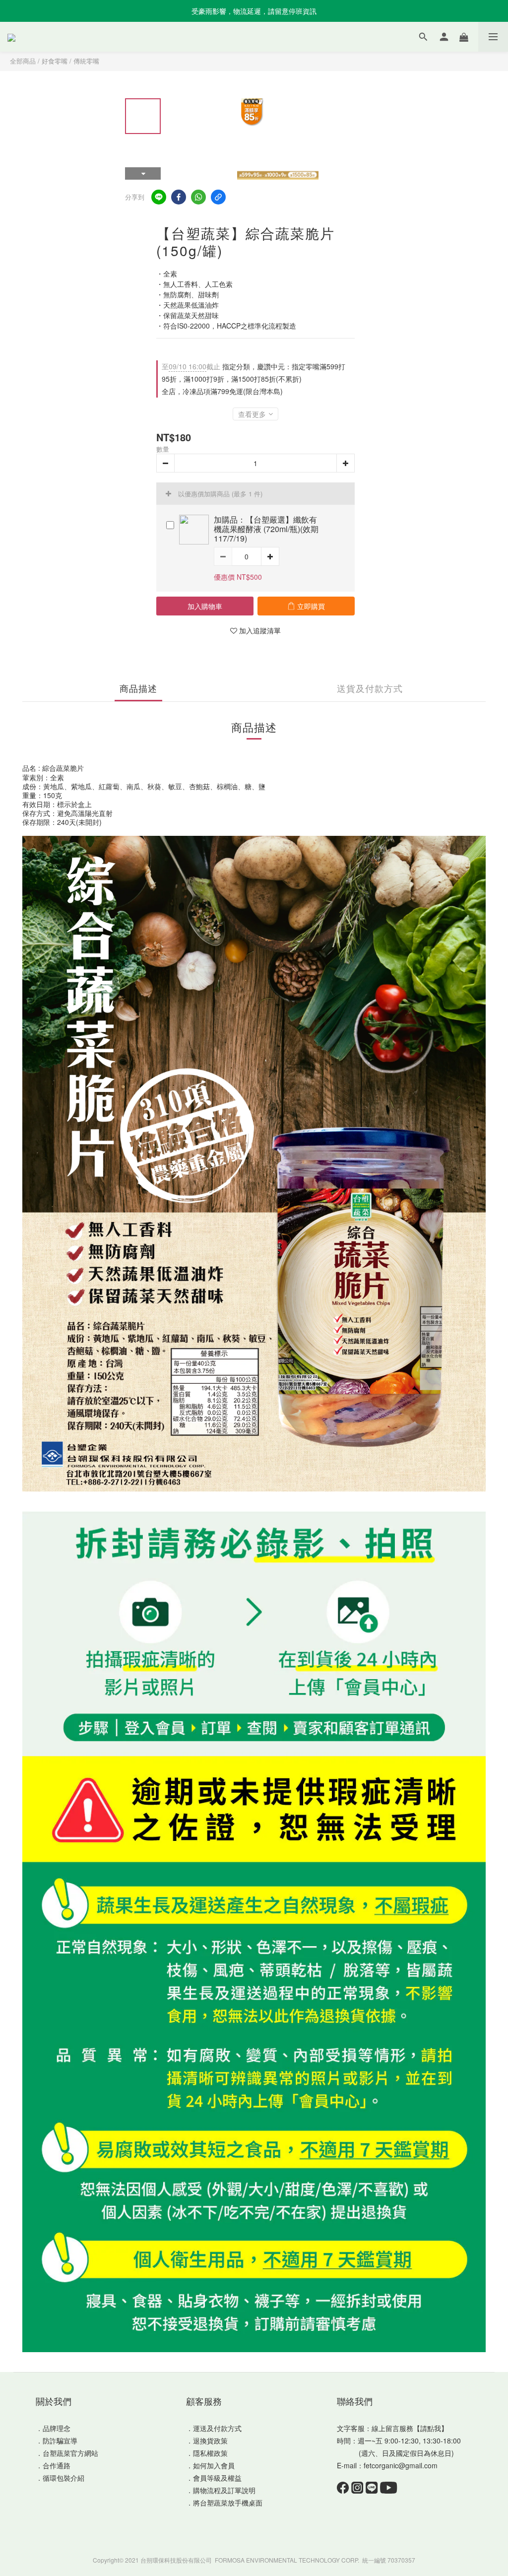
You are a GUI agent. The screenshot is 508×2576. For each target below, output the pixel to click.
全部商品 (23, 61)
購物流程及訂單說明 (224, 2490)
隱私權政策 (210, 2453)
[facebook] (179, 197)
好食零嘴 (55, 61)
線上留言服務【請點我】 (410, 2428)
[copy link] (218, 197)
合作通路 (57, 2465)
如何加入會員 (214, 2465)
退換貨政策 (210, 2440)
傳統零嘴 (86, 61)
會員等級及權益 (217, 2478)
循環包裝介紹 (63, 2478)
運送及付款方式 (217, 2428)
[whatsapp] (198, 197)
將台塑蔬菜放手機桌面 (228, 2503)
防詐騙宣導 (60, 2440)
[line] (159, 197)
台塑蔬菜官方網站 (70, 2453)
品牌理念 (57, 2428)
